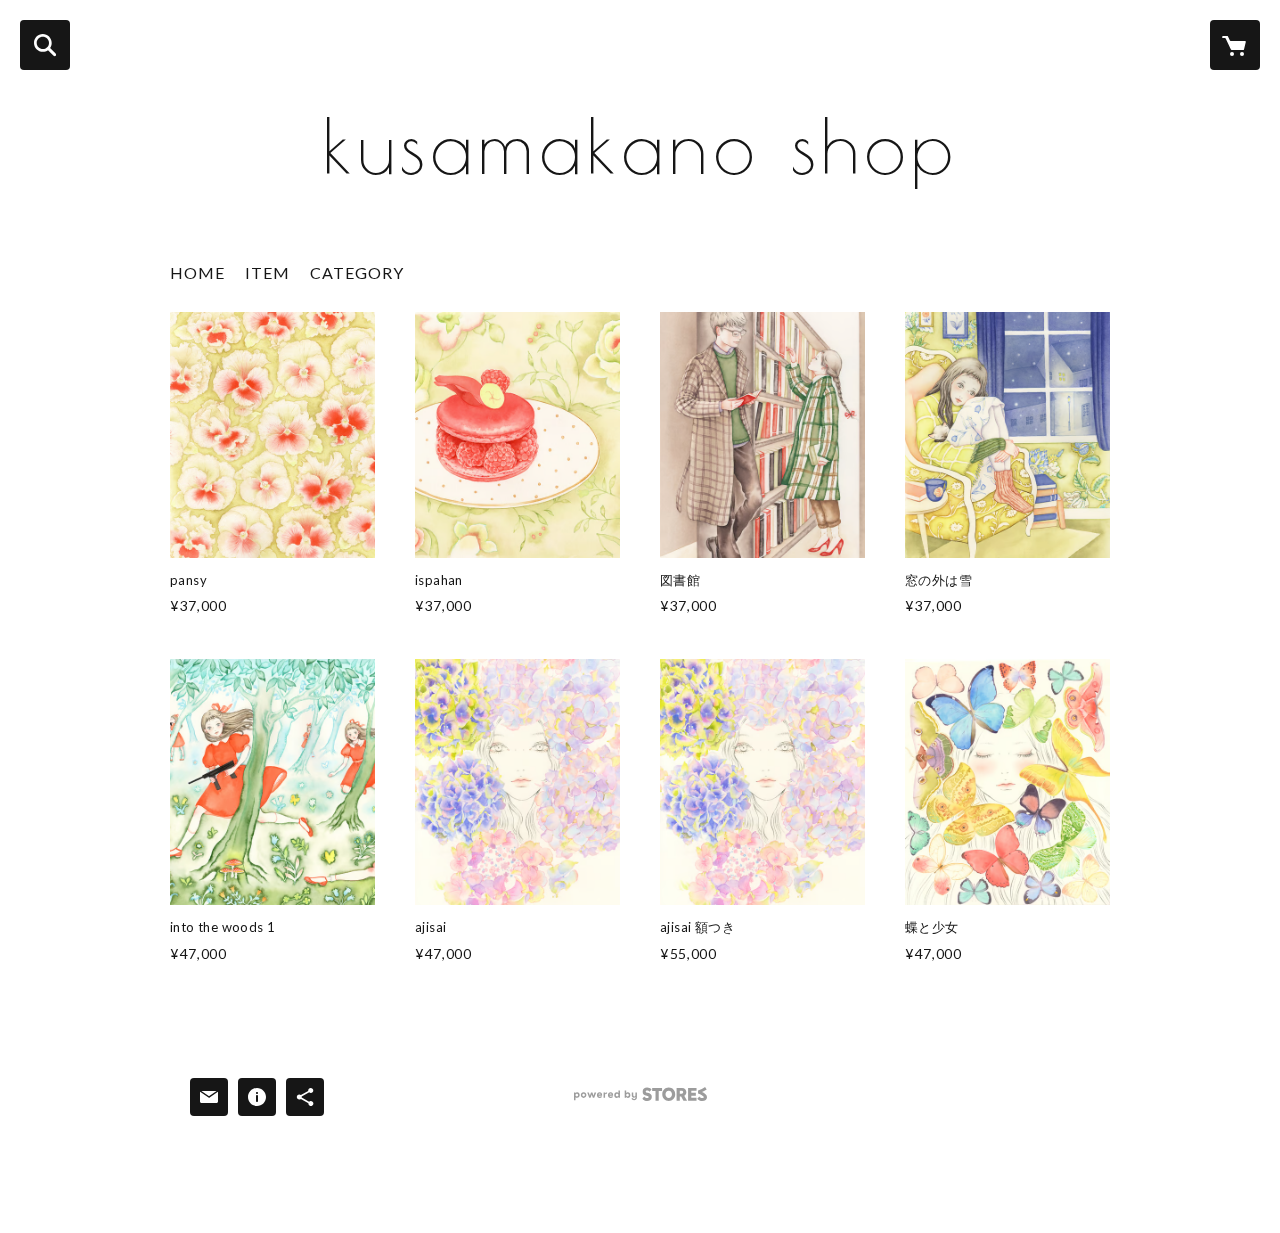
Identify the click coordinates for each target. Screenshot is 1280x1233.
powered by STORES (640, 1101)
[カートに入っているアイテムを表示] (1235, 45)
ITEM (267, 272)
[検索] (45, 45)
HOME (197, 272)
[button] (357, 277)
